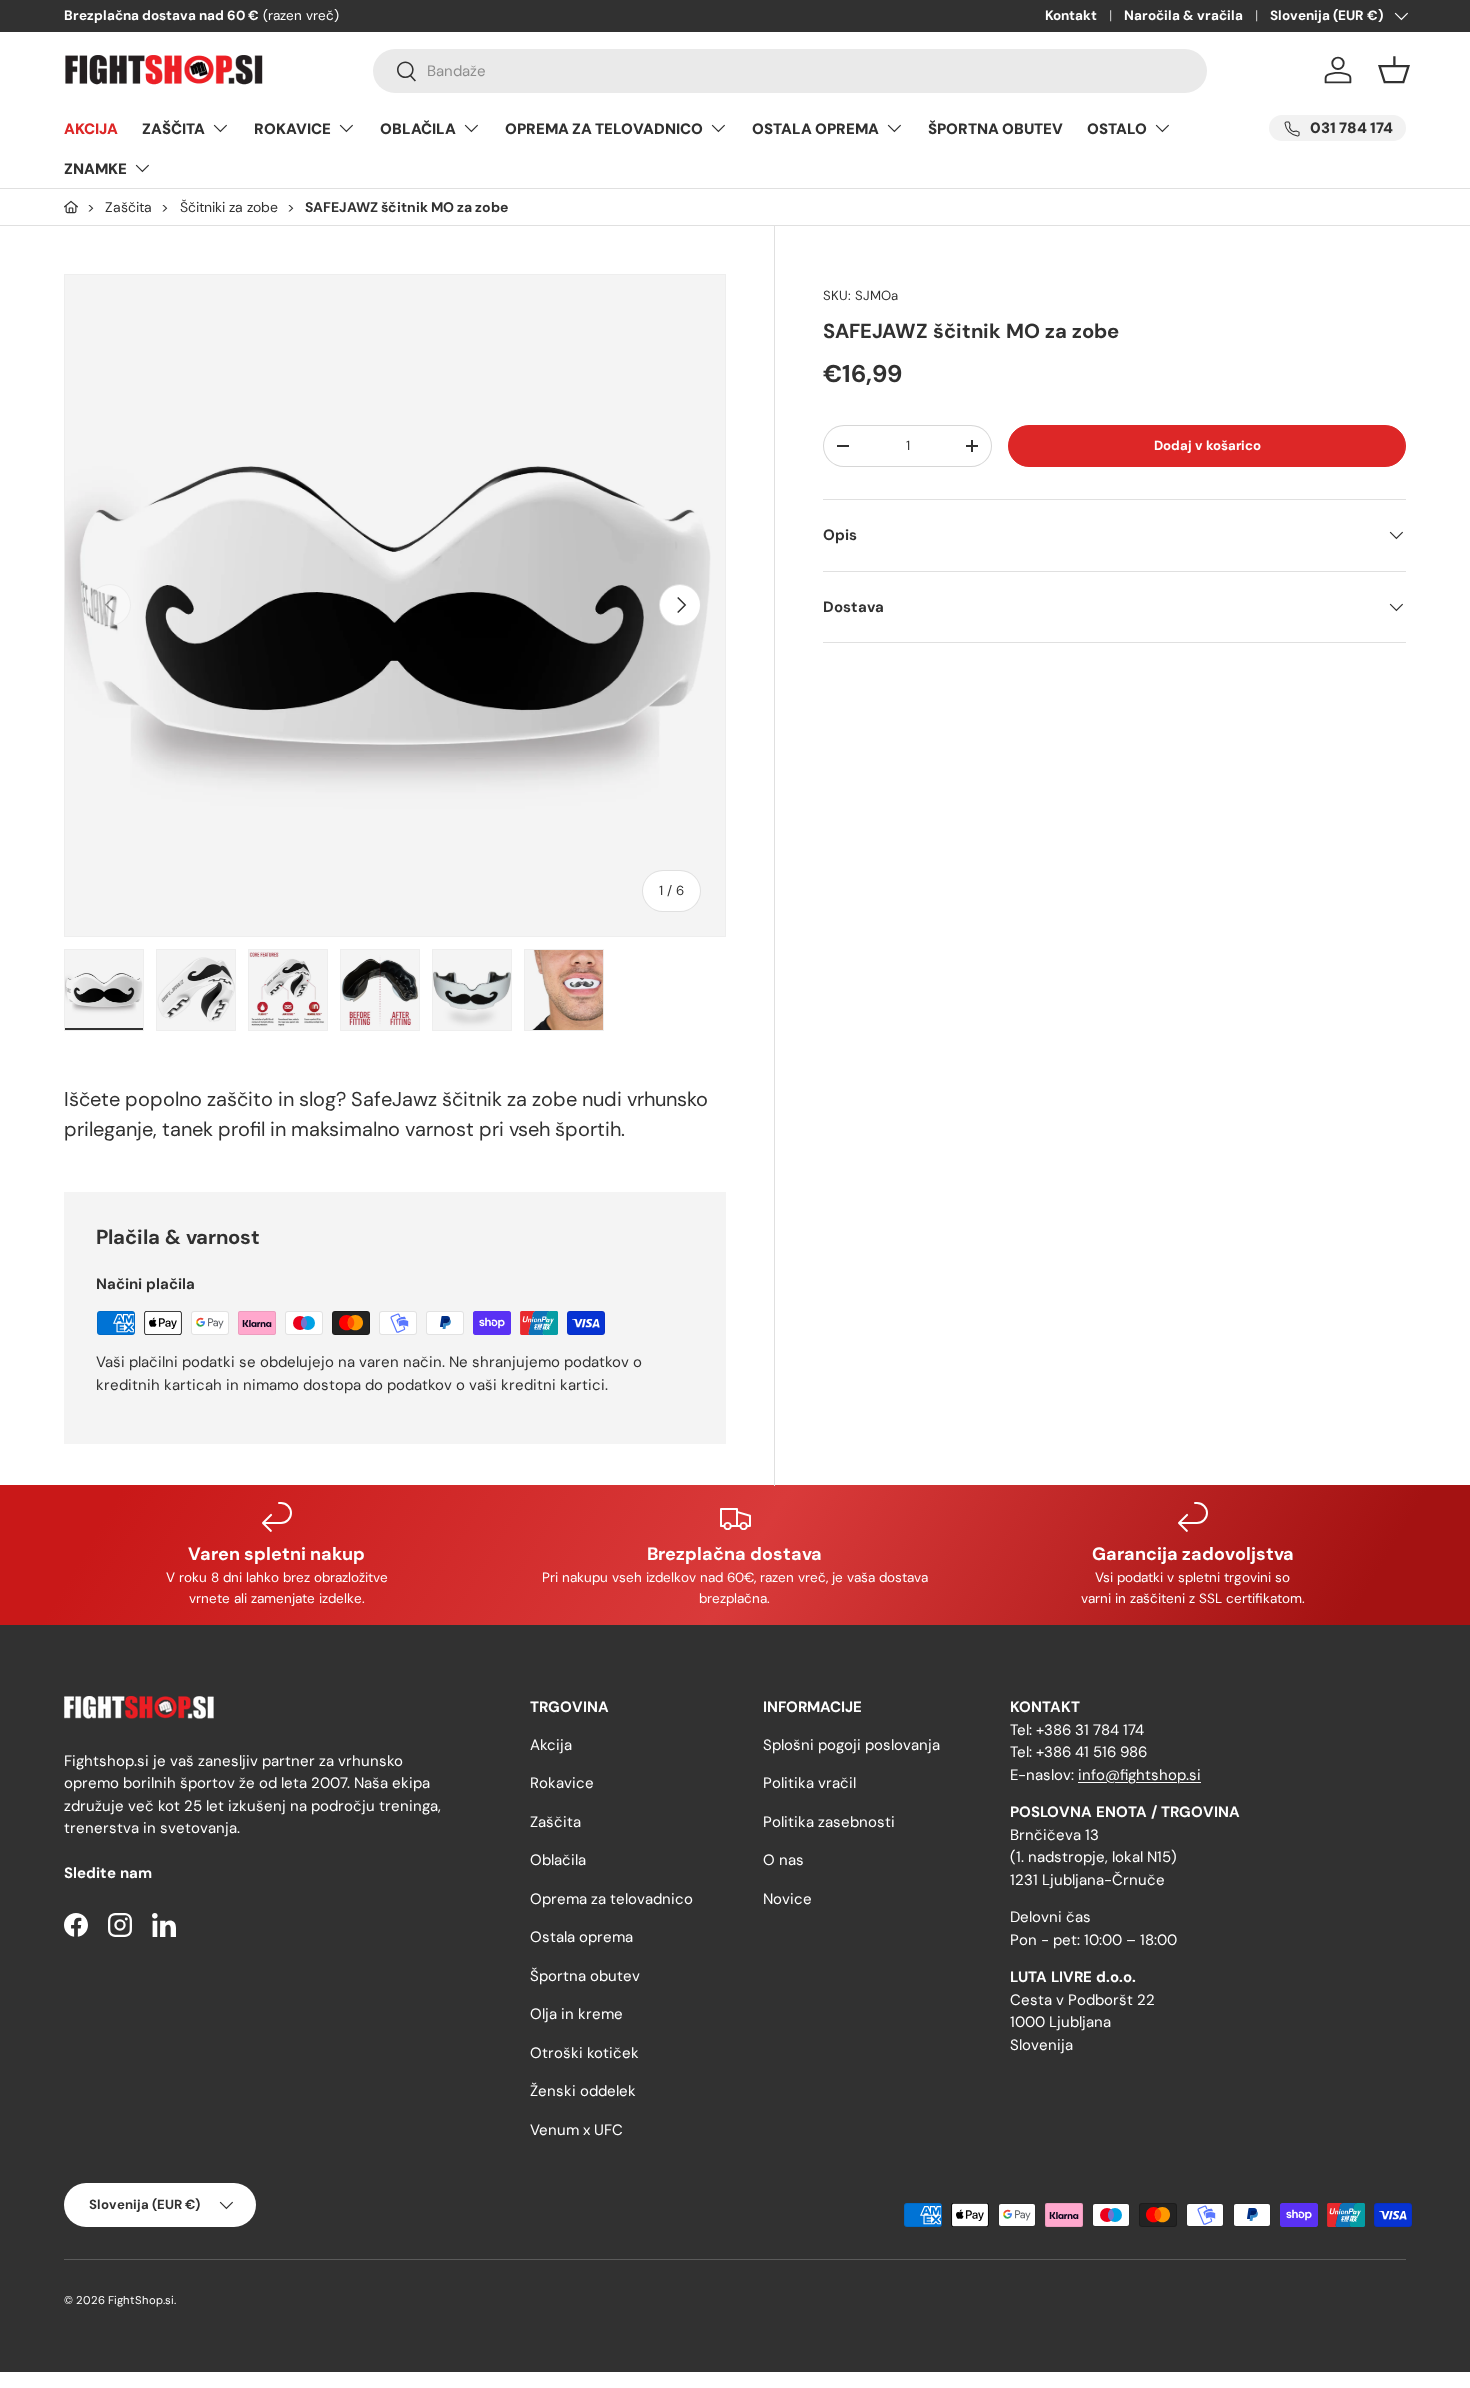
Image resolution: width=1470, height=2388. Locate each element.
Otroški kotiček (584, 2052)
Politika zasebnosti (829, 1821)
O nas (783, 1860)
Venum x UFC (576, 2129)
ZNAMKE (95, 169)
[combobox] (790, 71)
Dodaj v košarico (1207, 445)
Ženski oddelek (583, 2091)
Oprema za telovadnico (611, 1898)
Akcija (551, 1744)
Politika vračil (809, 1783)
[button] (1394, 70)
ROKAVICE (292, 129)
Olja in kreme (576, 2014)
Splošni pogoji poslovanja (851, 1744)
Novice (787, 1898)
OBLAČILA (418, 129)
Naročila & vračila (1183, 15)
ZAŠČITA (173, 129)
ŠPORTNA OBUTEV (995, 129)
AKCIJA (91, 129)
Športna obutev (585, 1975)
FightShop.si (141, 2300)
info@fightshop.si (1139, 1774)
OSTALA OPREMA (815, 129)
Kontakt (1071, 15)
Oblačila (558, 1860)
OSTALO (1117, 129)
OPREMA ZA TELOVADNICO (604, 129)
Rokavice (562, 1783)
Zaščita (555, 1821)
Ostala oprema (581, 1937)
